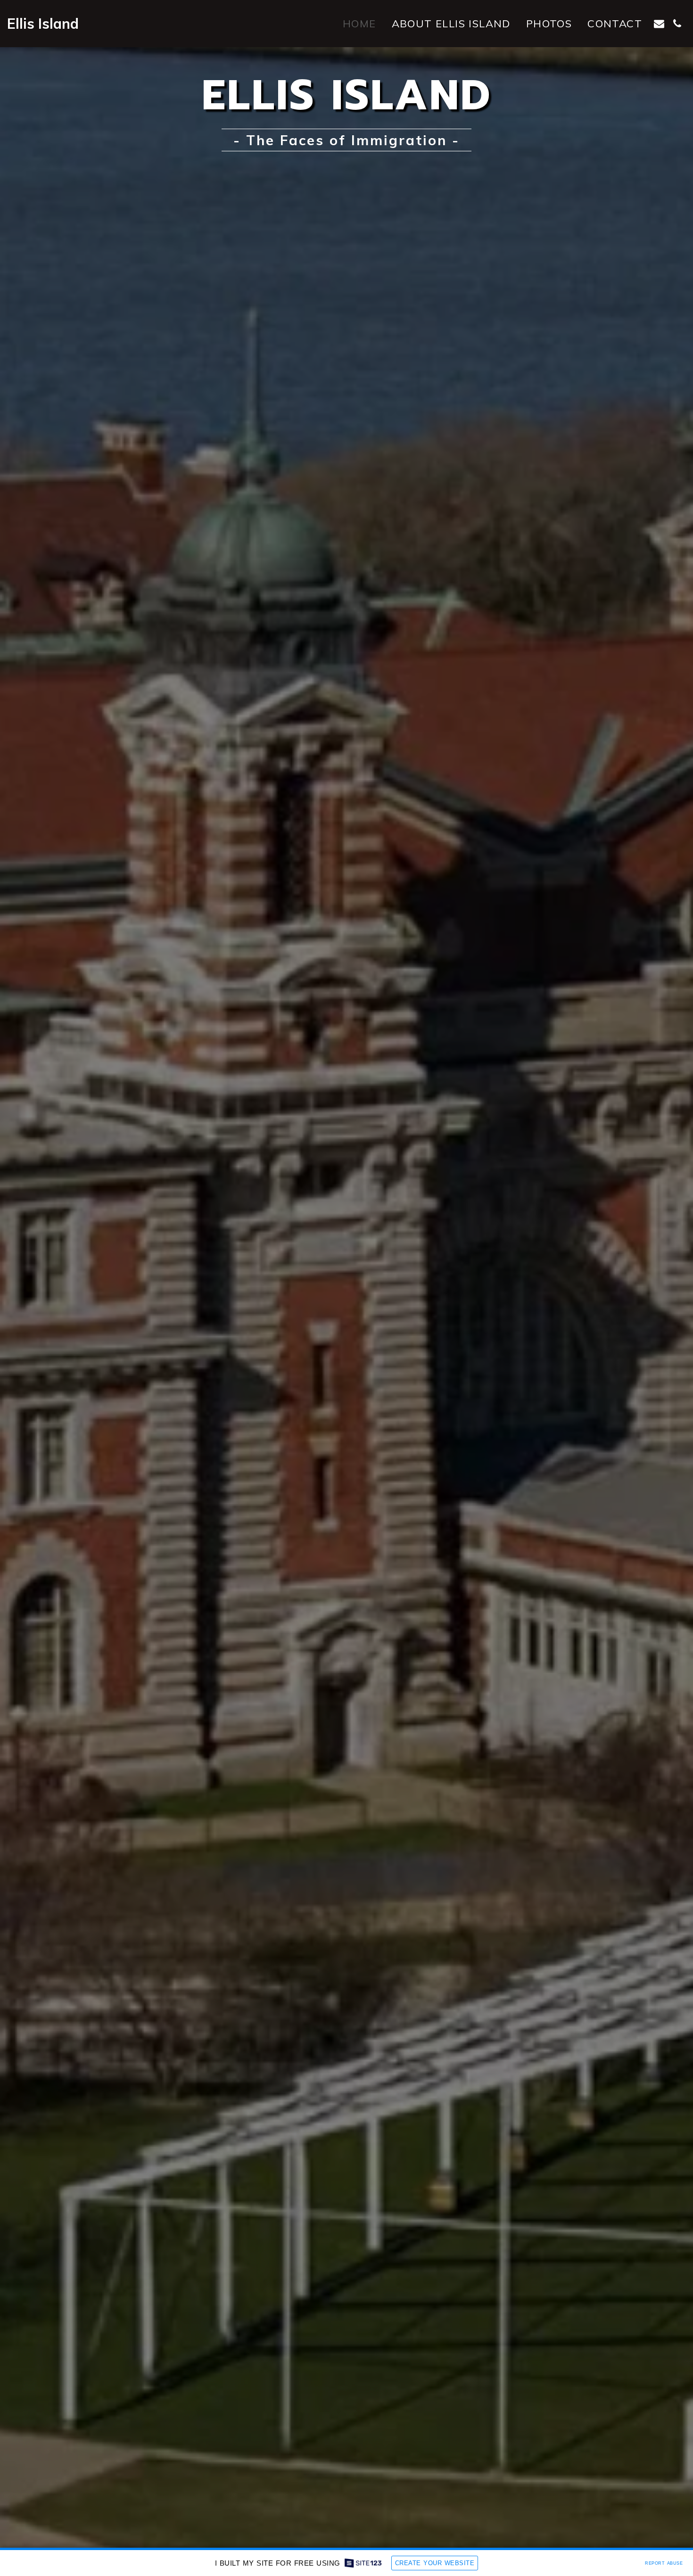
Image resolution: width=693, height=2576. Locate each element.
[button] (659, 24)
